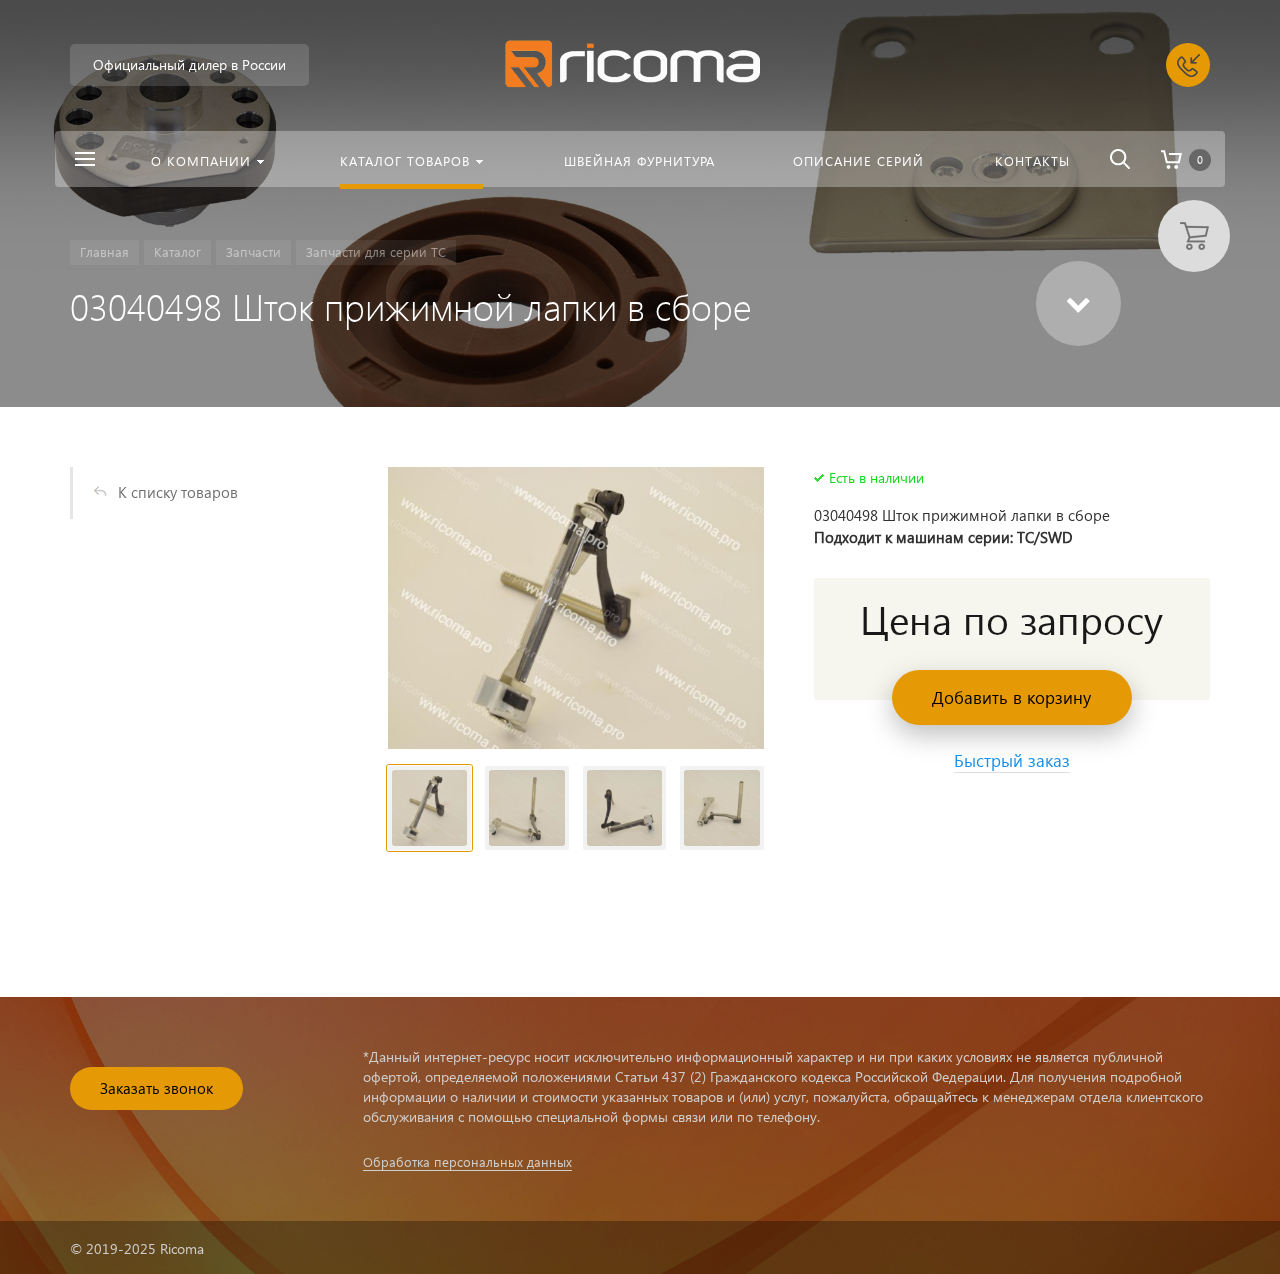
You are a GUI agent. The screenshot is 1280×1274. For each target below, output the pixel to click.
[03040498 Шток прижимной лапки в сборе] (576, 608)
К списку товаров (178, 492)
